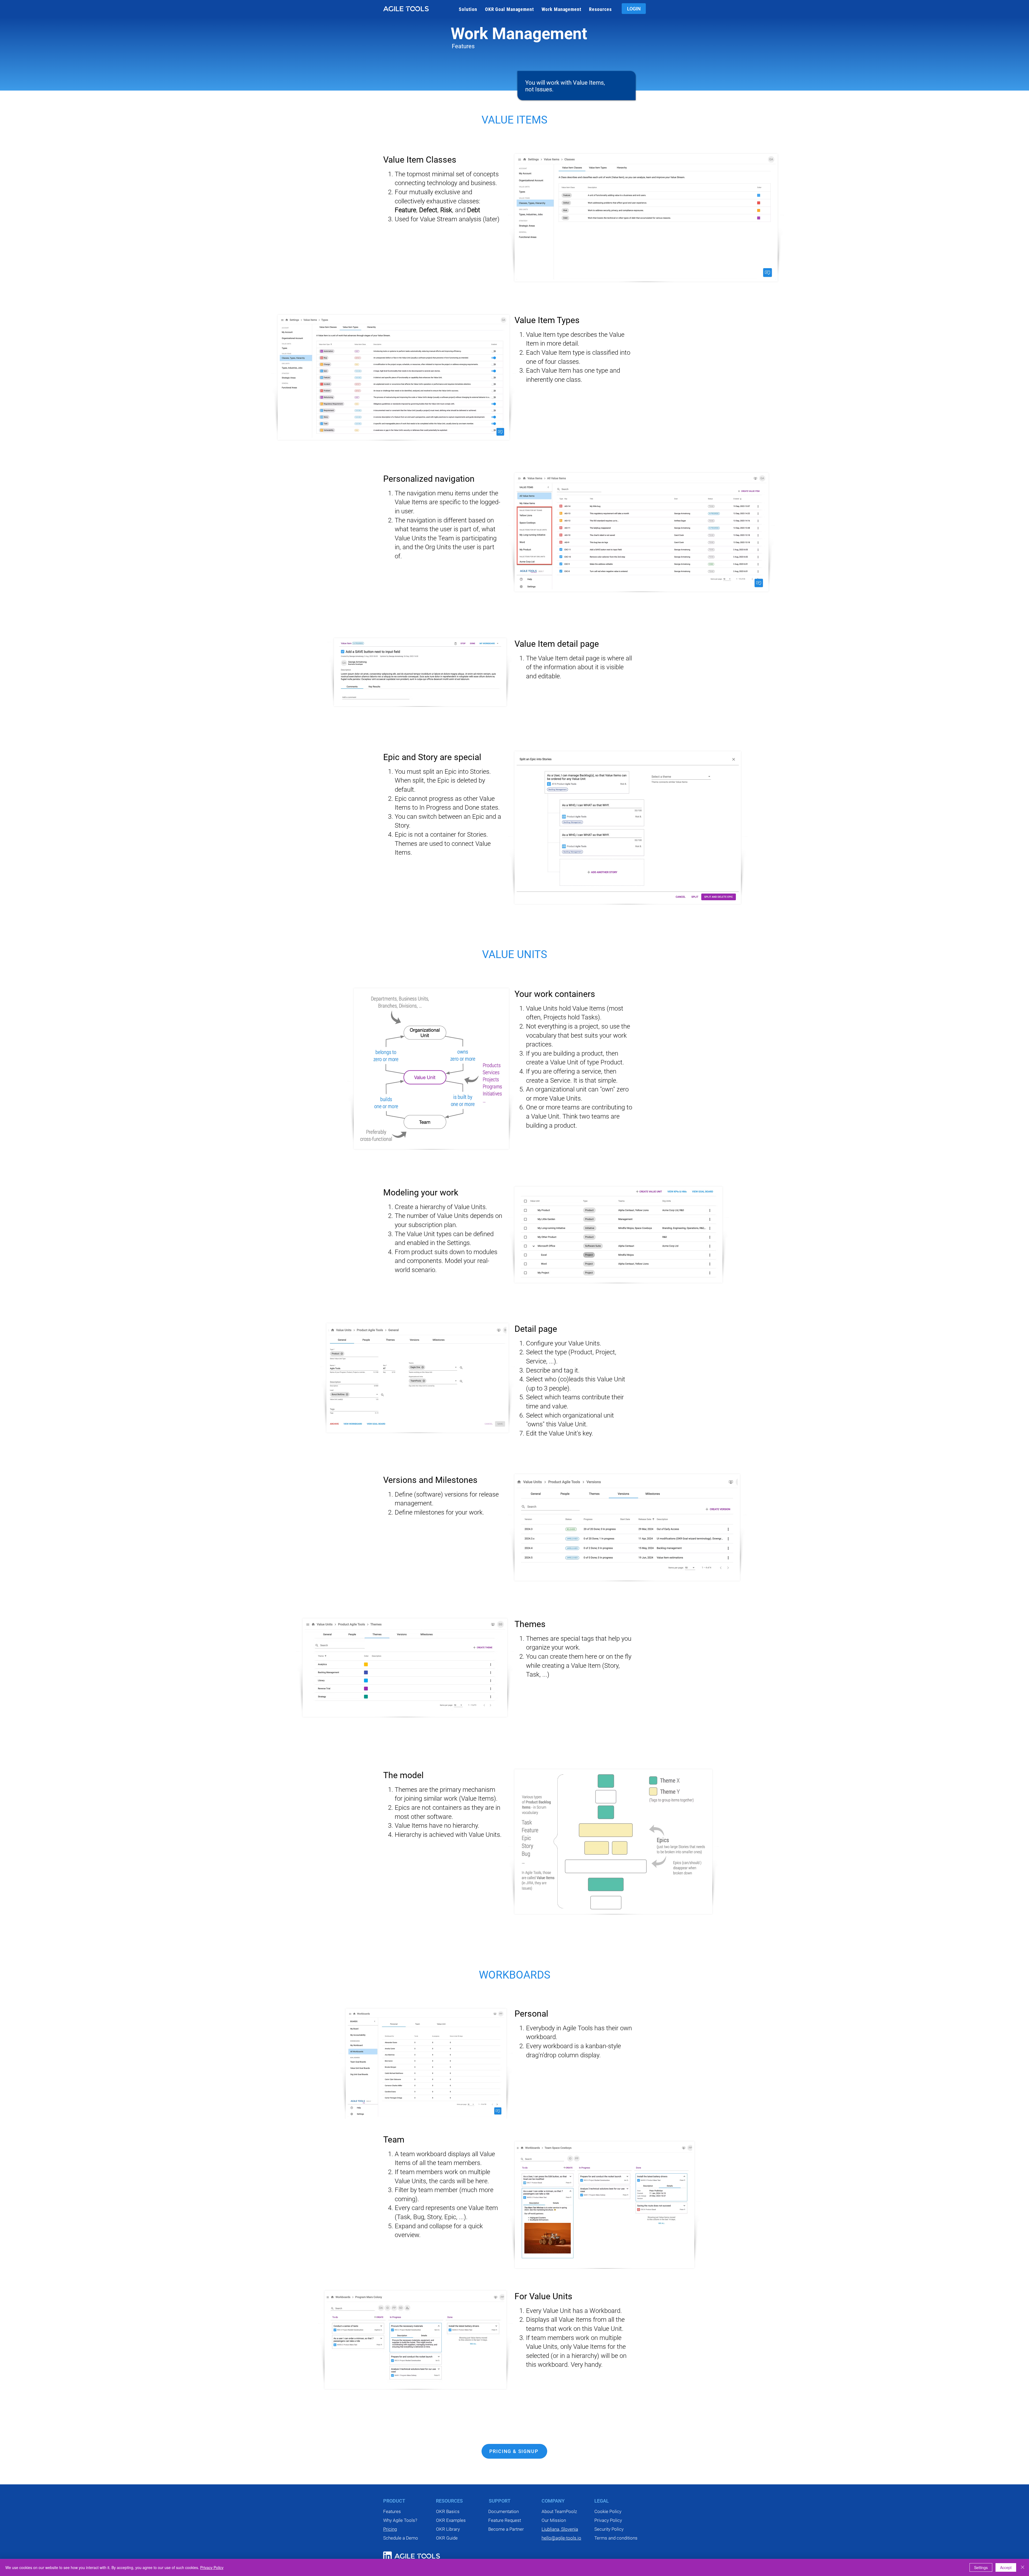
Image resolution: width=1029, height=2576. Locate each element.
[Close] (1023, 2567)
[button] (468, 9)
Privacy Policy (212, 2567)
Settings (981, 2567)
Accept (1006, 2567)
